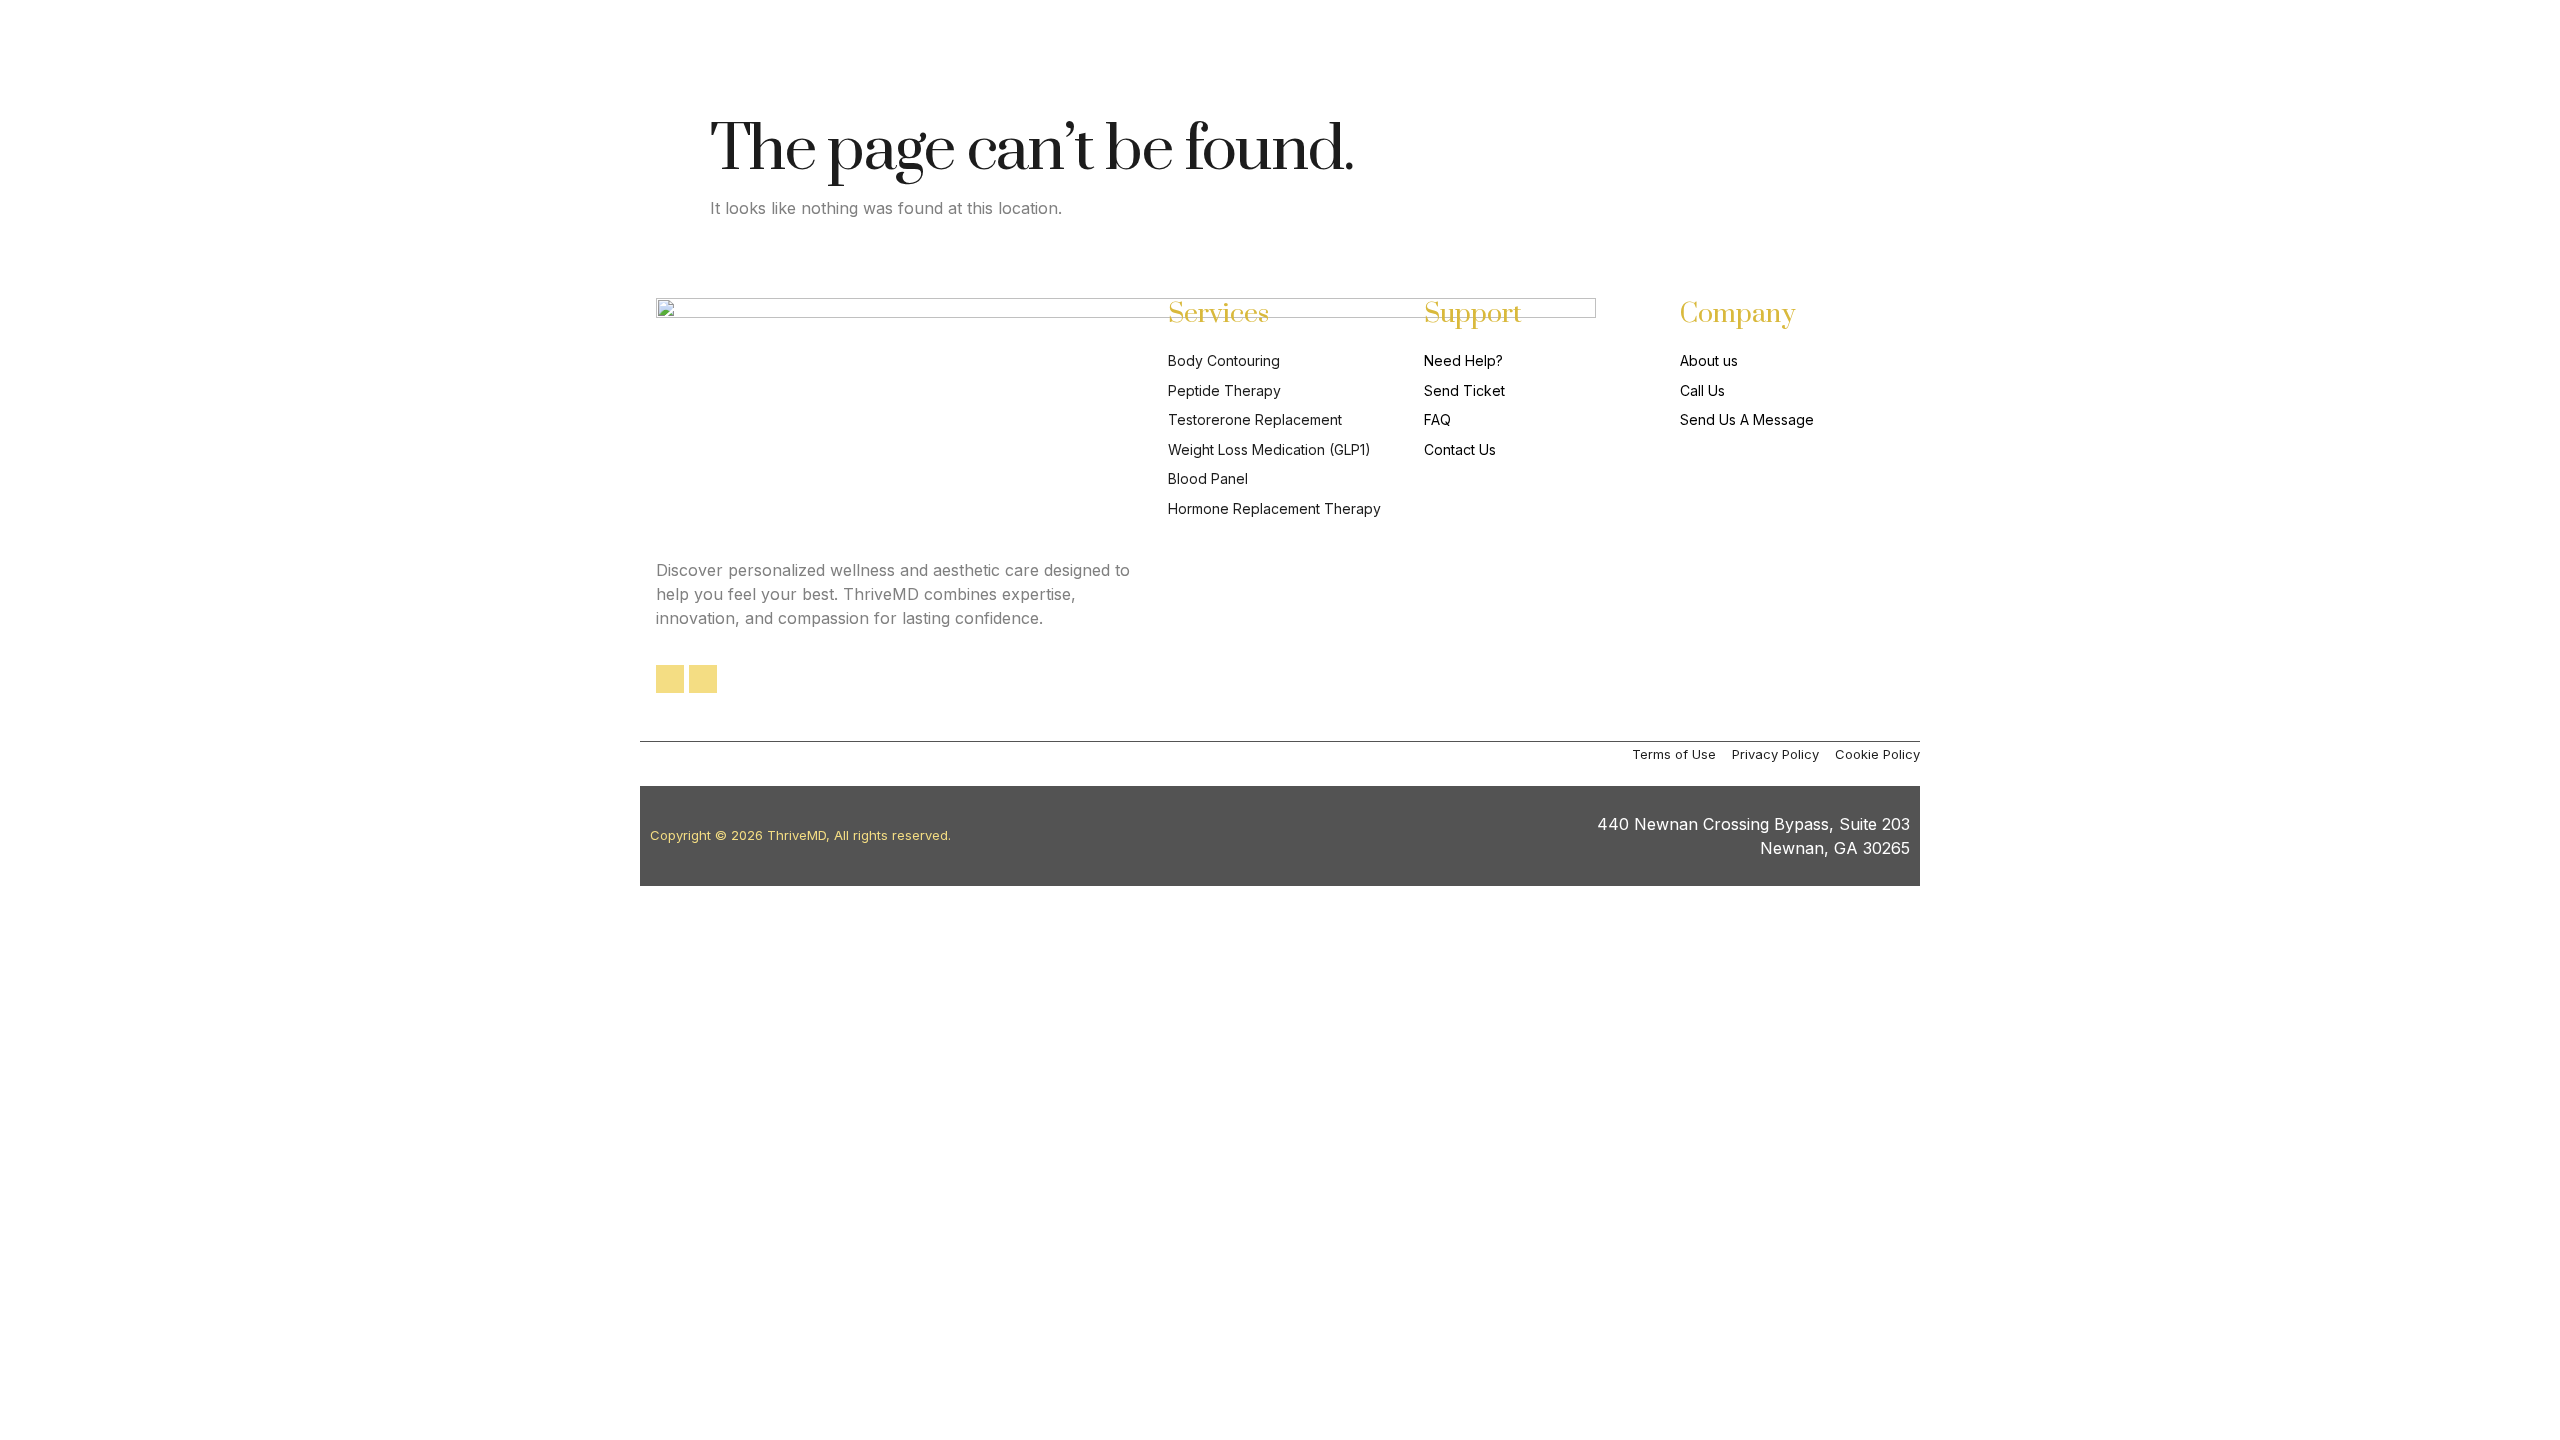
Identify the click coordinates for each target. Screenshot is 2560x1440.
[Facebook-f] (670, 679)
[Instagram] (703, 679)
